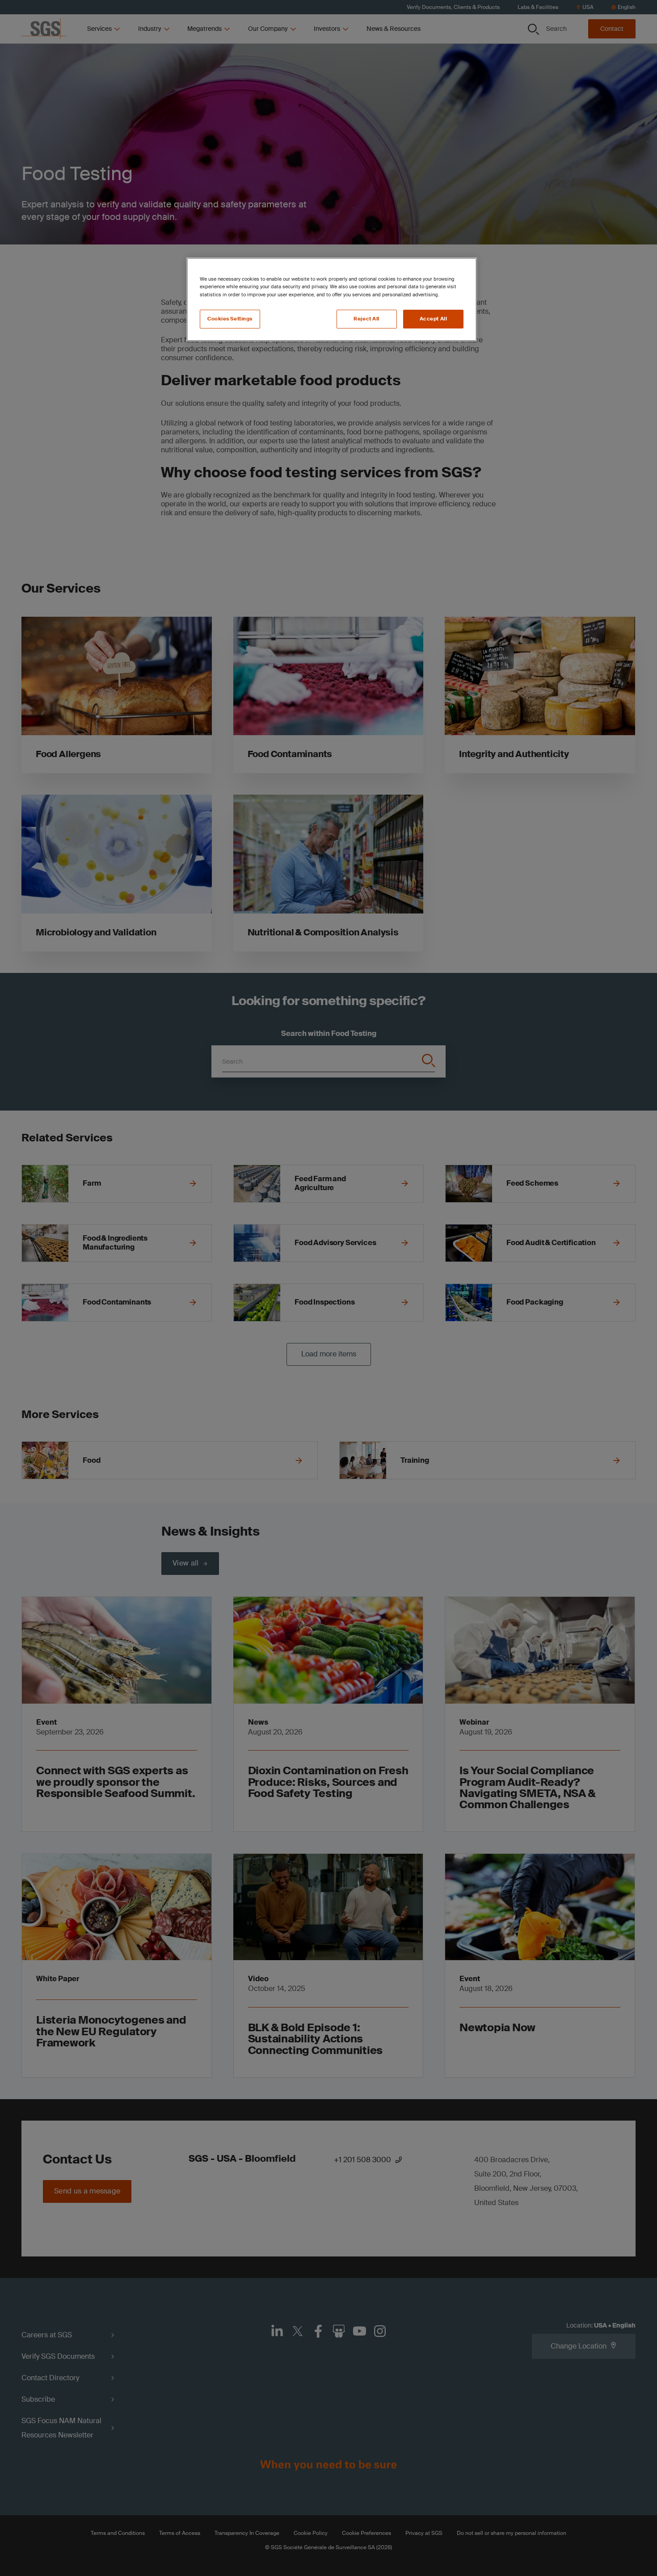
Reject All (366, 319)
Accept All (434, 319)
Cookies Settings (230, 319)
